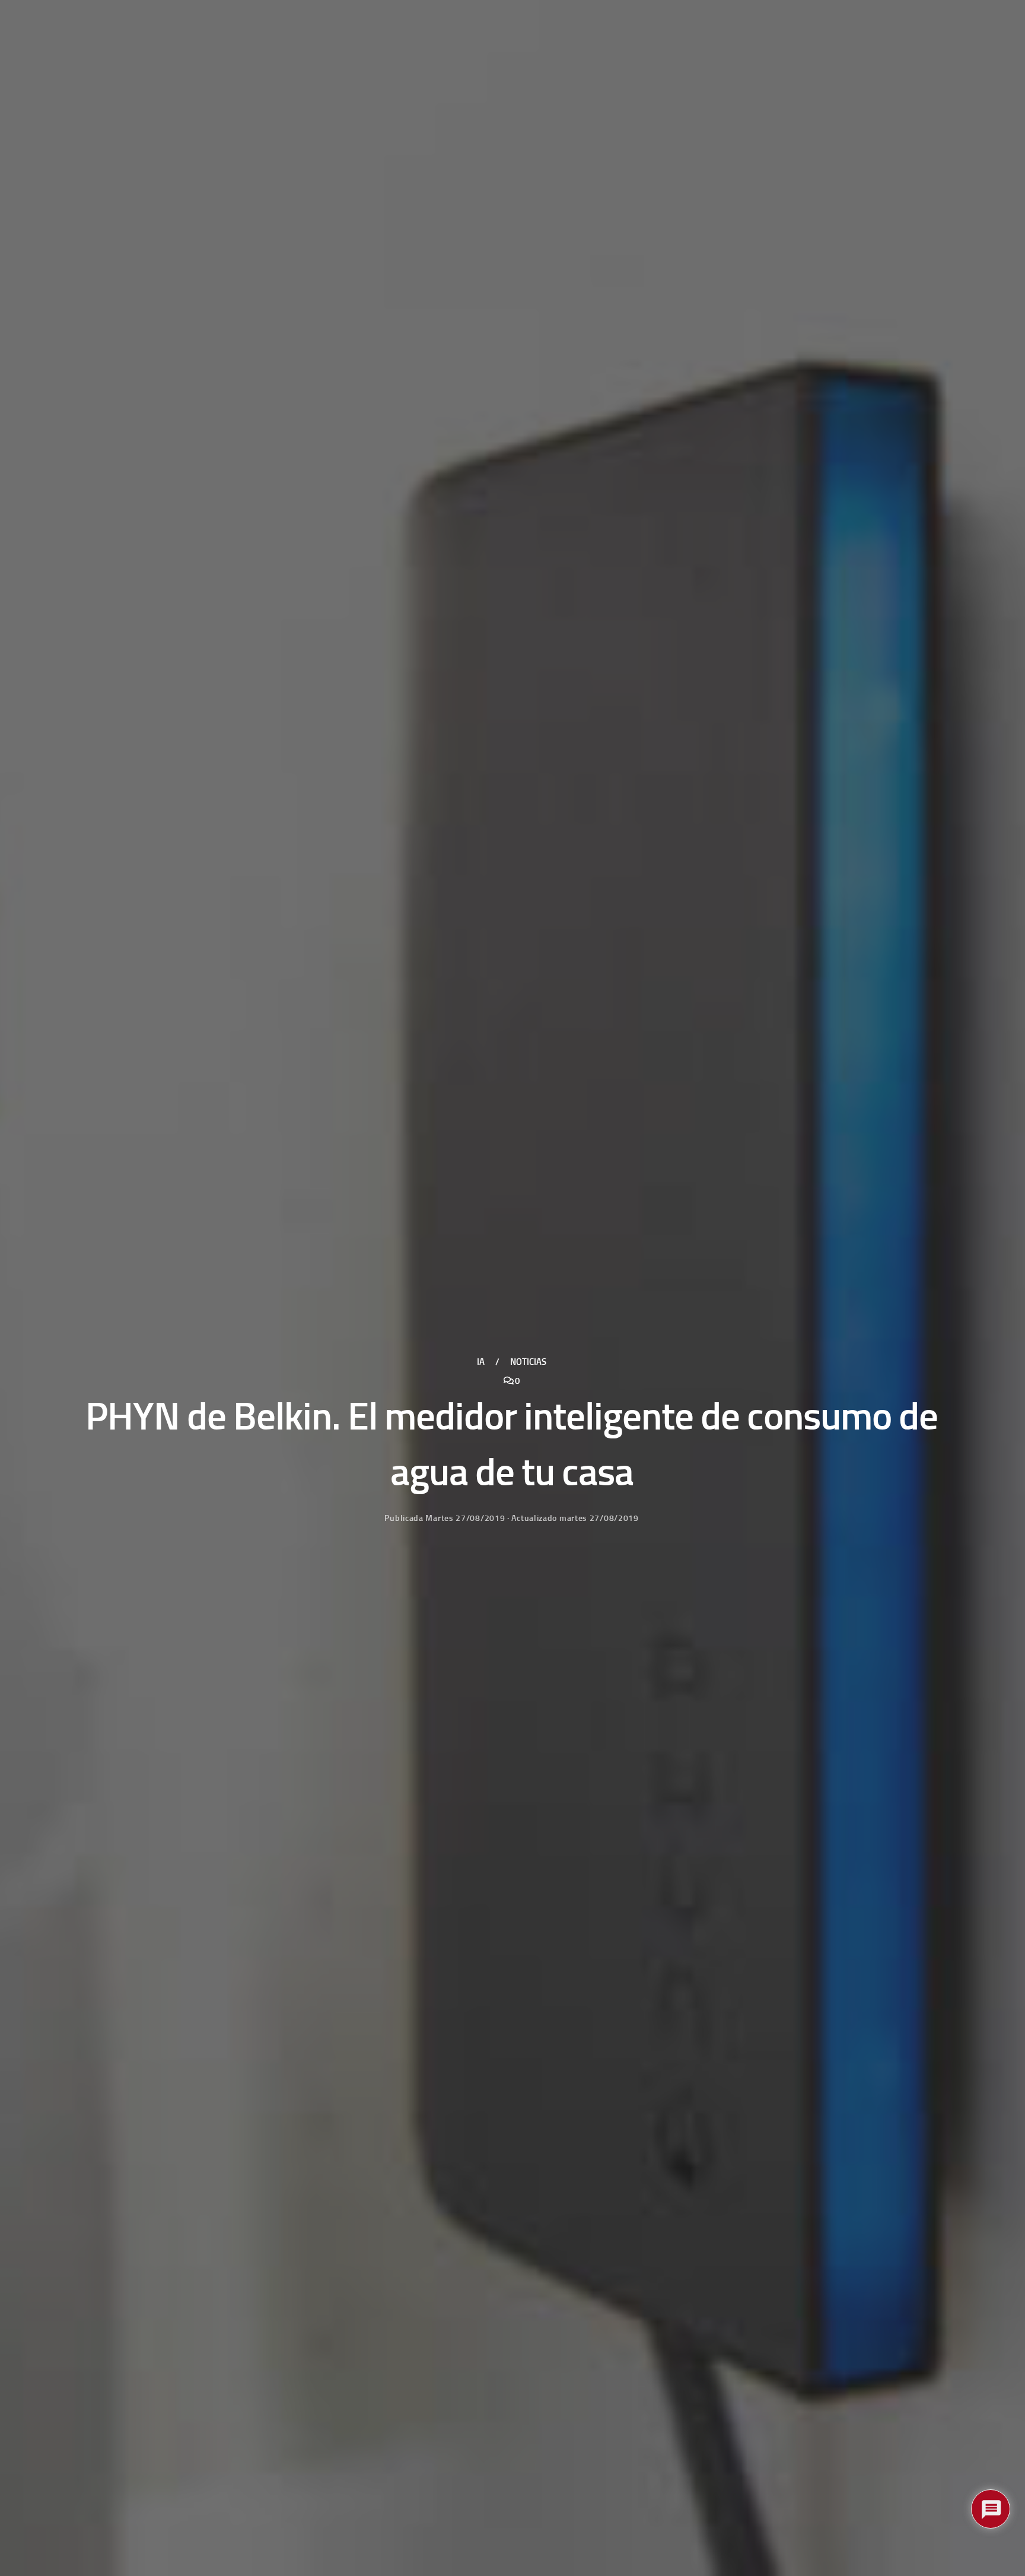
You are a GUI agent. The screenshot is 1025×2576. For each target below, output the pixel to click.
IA (481, 1362)
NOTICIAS (528, 1362)
